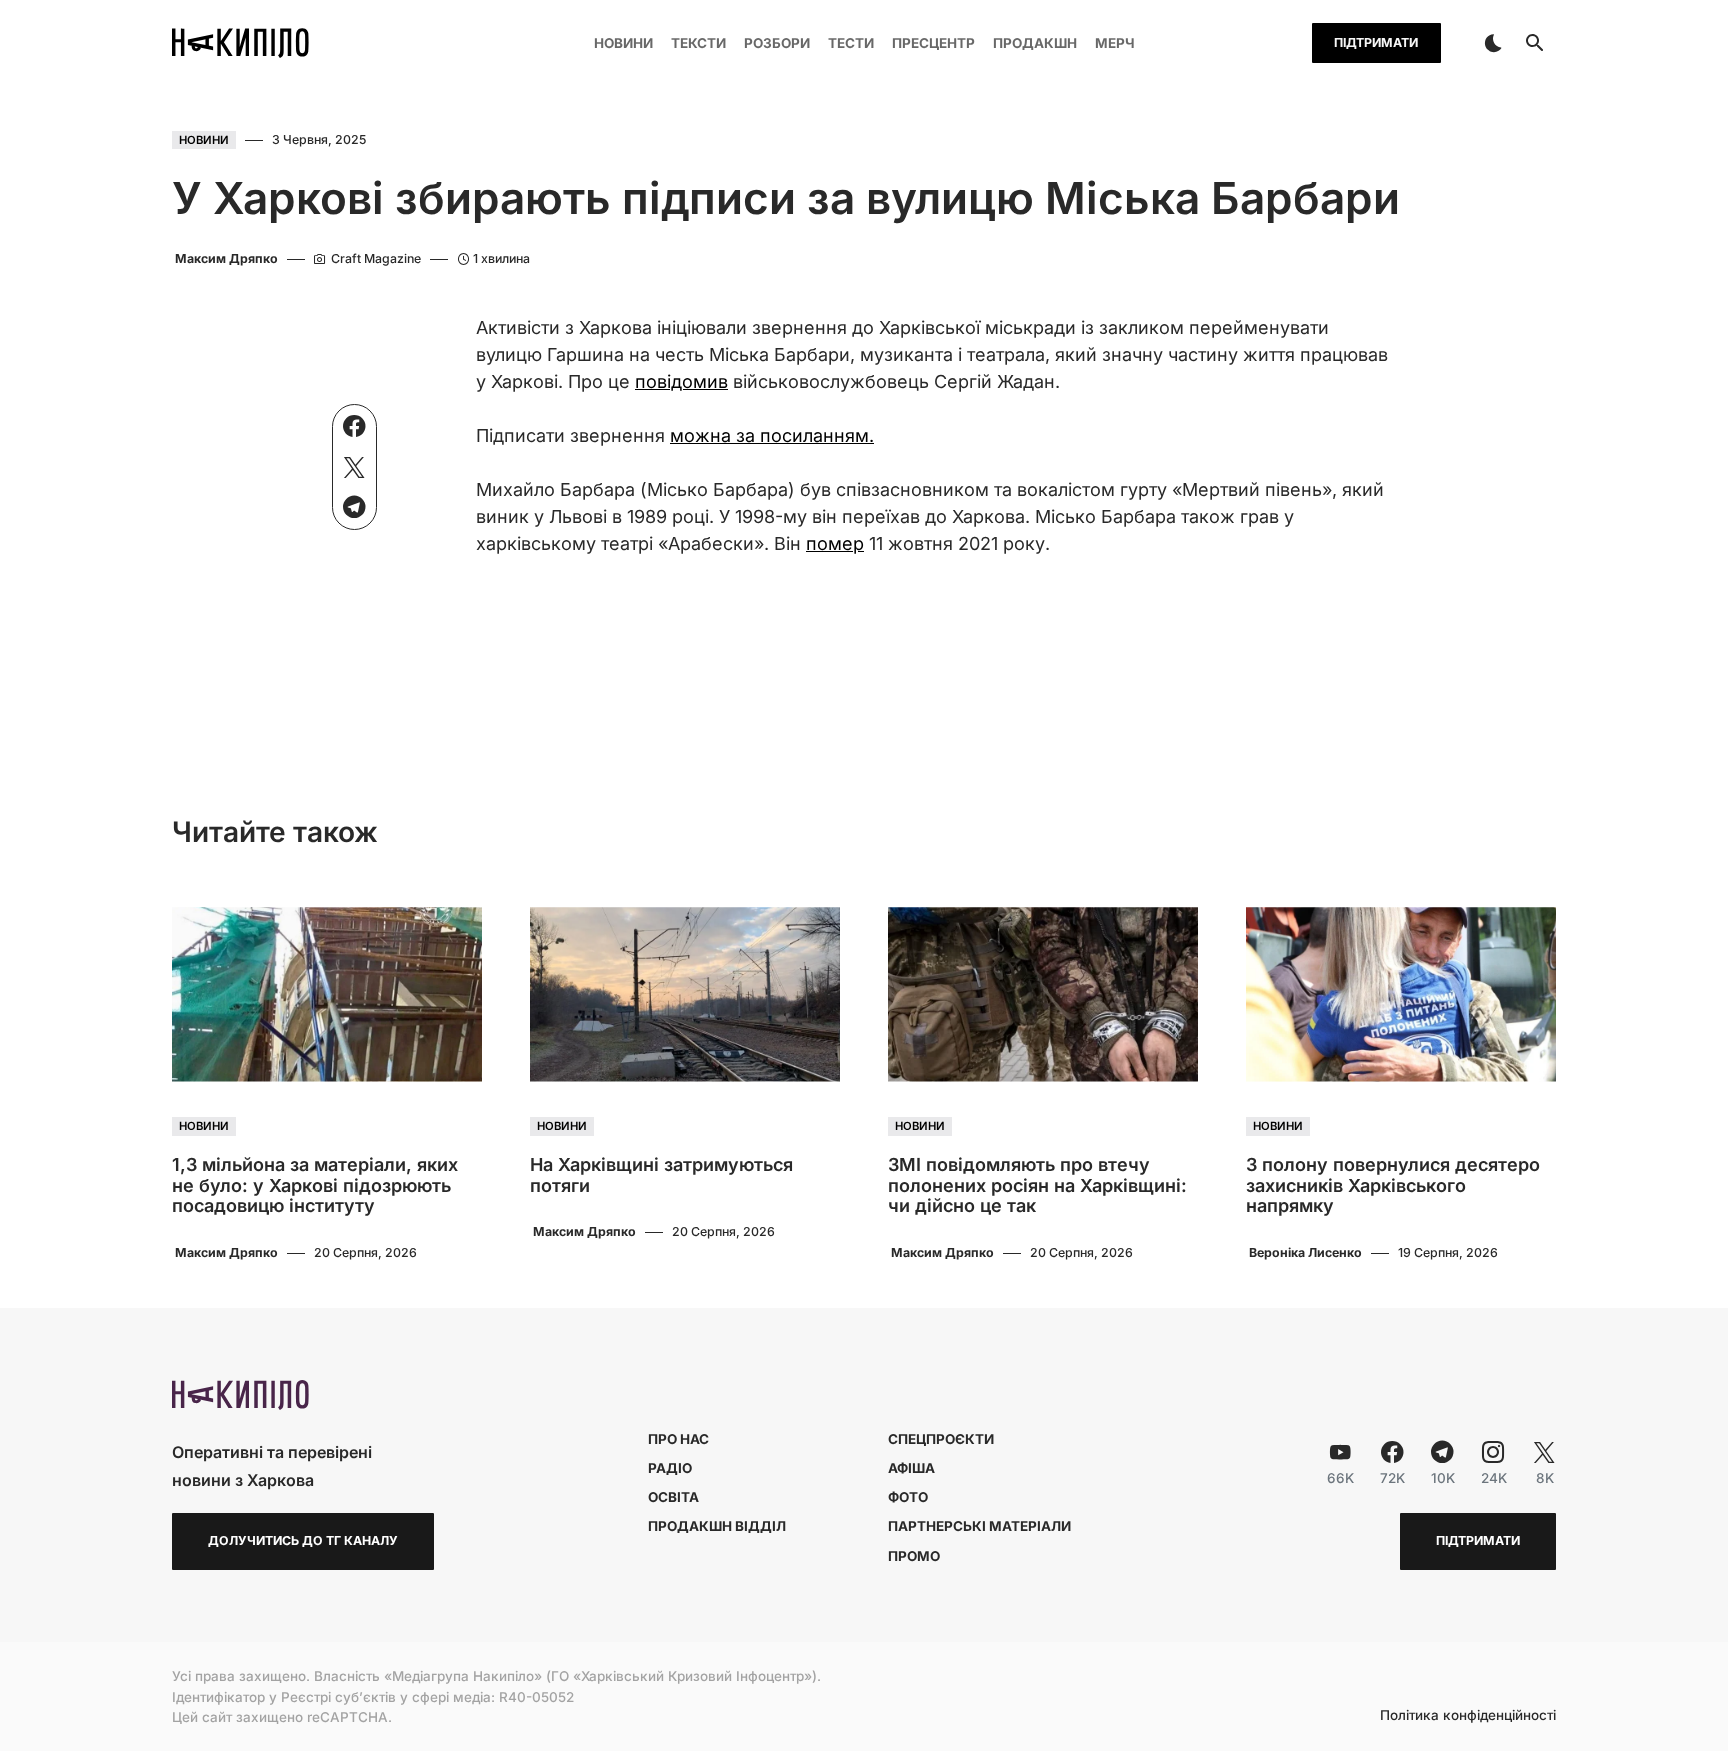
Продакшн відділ (717, 1526)
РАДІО (670, 1468)
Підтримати (1376, 42)
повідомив (681, 381)
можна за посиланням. (772, 435)
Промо (914, 1556)
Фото (908, 1497)
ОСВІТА (673, 1497)
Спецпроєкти (941, 1439)
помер (835, 543)
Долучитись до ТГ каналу (303, 1540)
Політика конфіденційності (1468, 1716)
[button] (1493, 43)
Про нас (678, 1439)
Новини (204, 140)
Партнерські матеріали (979, 1526)
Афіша (911, 1468)
